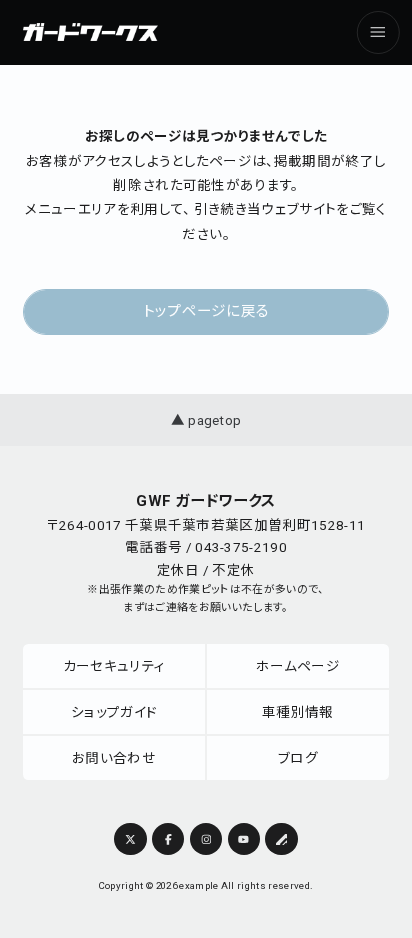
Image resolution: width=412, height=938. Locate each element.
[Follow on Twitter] (130, 839)
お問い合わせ (114, 758)
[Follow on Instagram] (206, 839)
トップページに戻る (206, 311)
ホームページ (298, 666)
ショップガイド (114, 712)
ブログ (298, 758)
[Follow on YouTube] (244, 839)
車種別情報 (298, 712)
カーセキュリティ (114, 666)
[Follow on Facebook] (168, 839)
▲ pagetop (206, 420)
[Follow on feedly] (281, 839)
